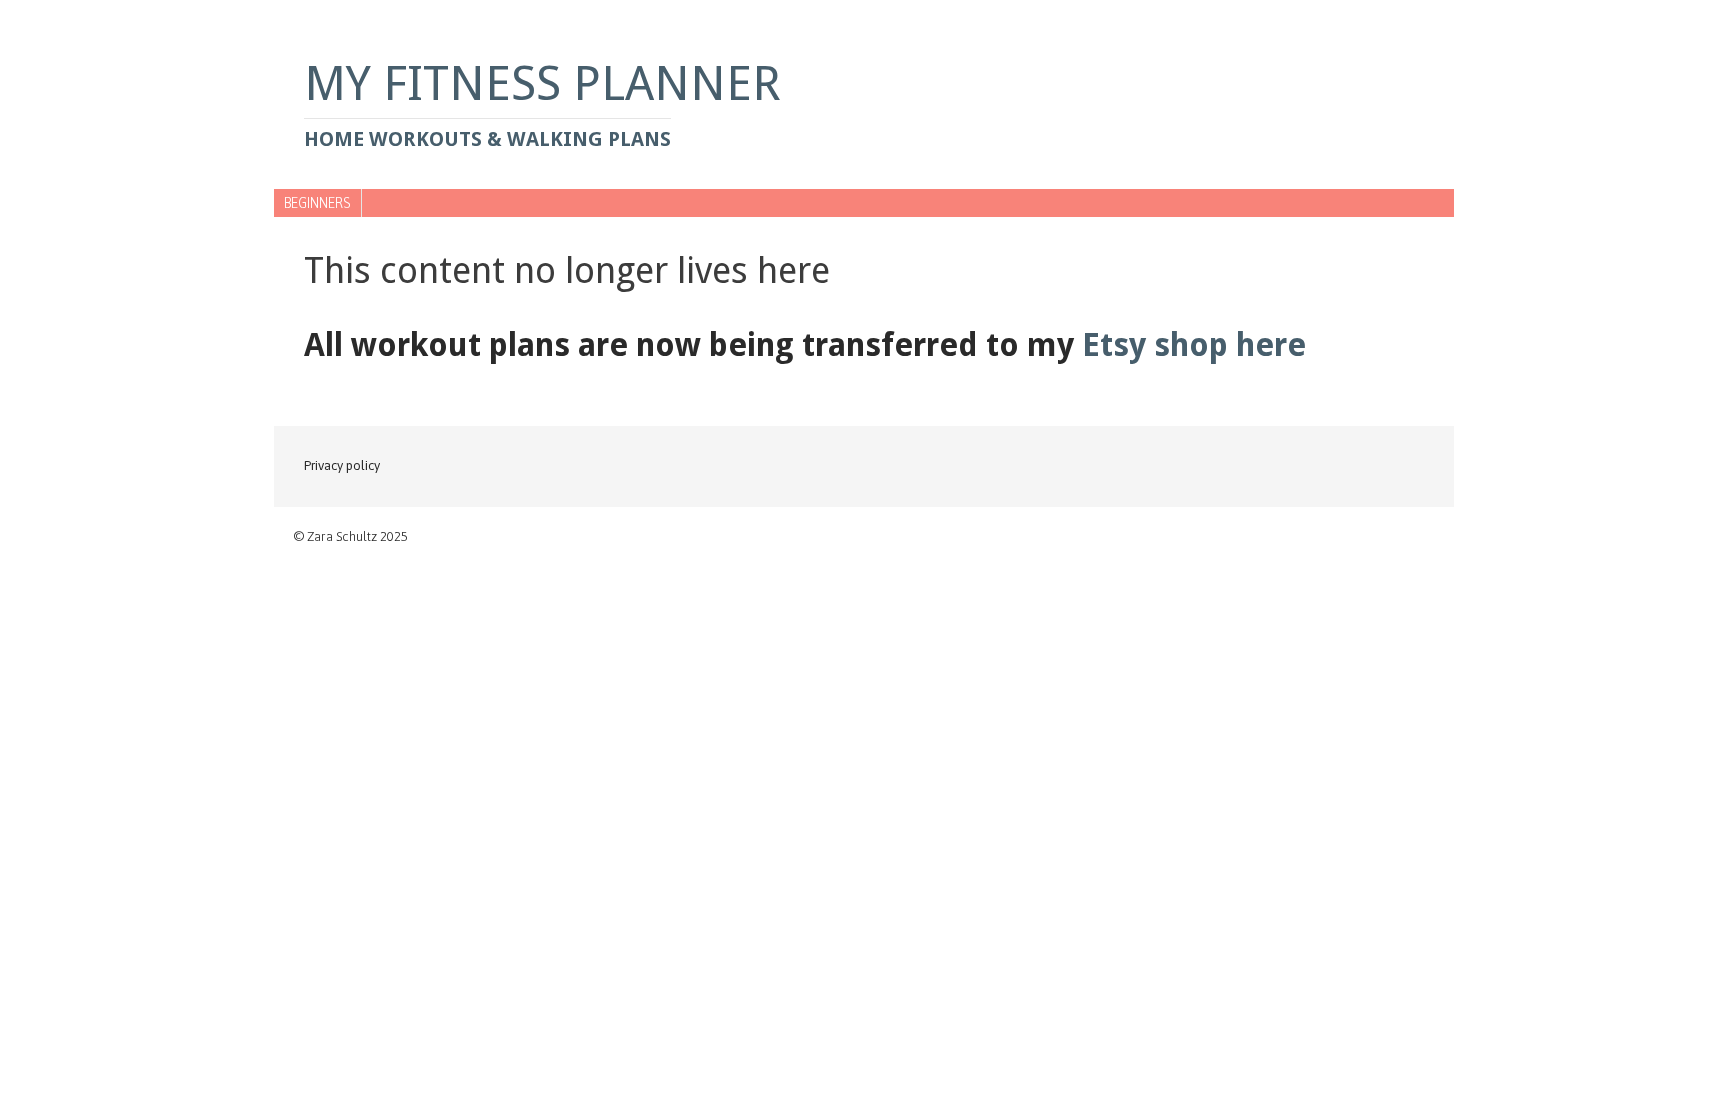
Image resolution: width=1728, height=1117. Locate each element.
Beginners (317, 203)
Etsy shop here (1194, 345)
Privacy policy (342, 465)
